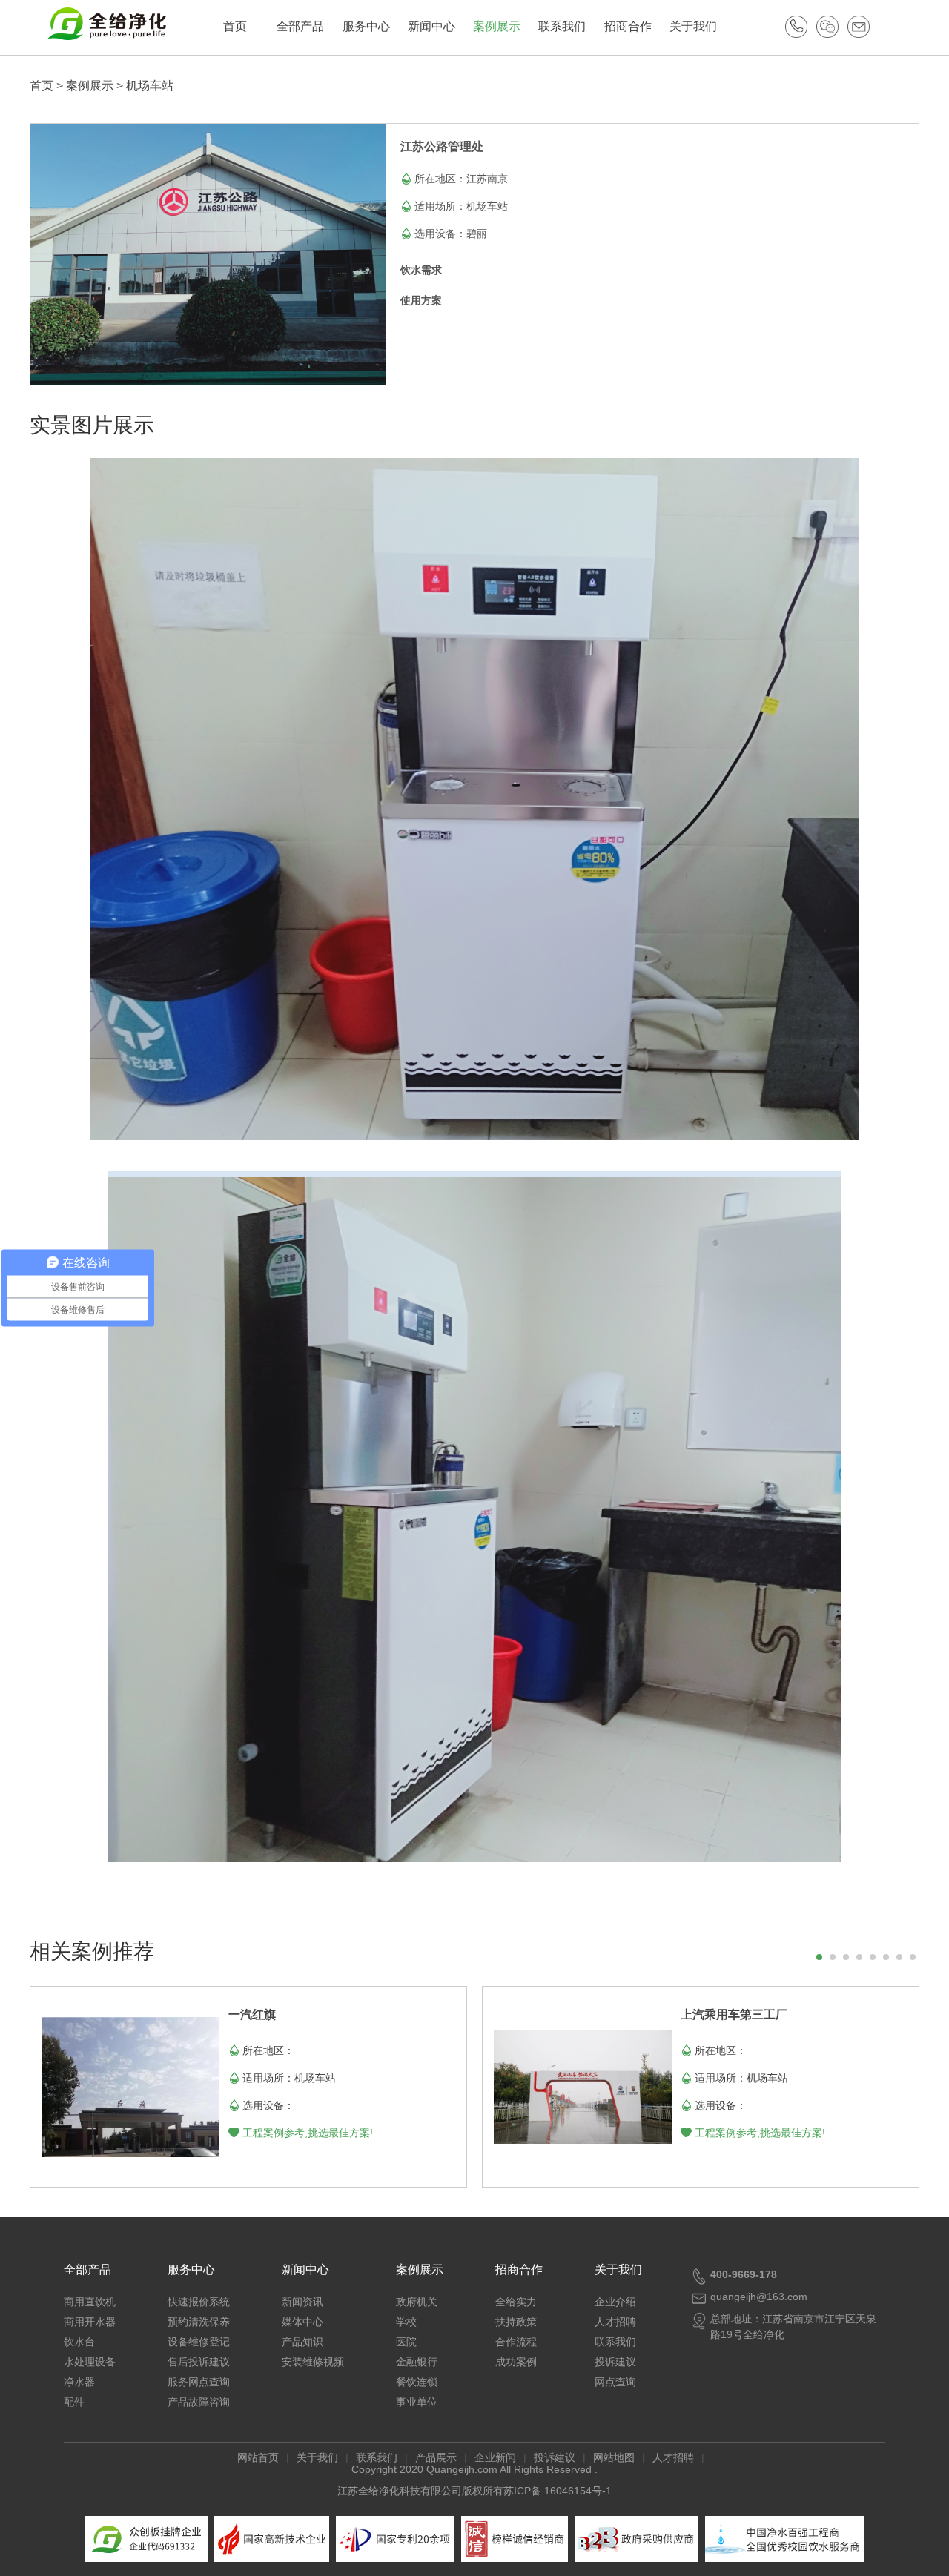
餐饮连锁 (417, 2382)
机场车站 (150, 86)
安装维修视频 (313, 2362)
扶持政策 (516, 2322)
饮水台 (79, 2342)
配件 (74, 2402)
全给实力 (516, 2302)
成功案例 (516, 2362)
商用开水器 (90, 2322)
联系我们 (562, 26)
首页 (235, 26)
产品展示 (436, 2457)
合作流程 (516, 2342)
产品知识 (302, 2342)
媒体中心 (302, 2322)
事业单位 (417, 2402)
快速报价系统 (199, 2302)
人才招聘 (615, 2322)
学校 (406, 2322)
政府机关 (417, 2302)
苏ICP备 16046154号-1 (558, 2491)
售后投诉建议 (199, 2362)
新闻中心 (431, 26)
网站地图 (614, 2457)
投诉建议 (615, 2362)
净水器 (79, 2382)
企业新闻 (495, 2457)
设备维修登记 (199, 2342)
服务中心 (366, 26)
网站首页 (258, 2457)
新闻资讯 (302, 2302)
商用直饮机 (90, 2302)
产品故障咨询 (199, 2402)
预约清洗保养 (199, 2322)
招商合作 (628, 26)
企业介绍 (615, 2302)
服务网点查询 (199, 2382)
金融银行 (417, 2362)
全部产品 (300, 26)
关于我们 (693, 26)
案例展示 (497, 26)
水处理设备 (90, 2362)
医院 (406, 2342)
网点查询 (615, 2382)
